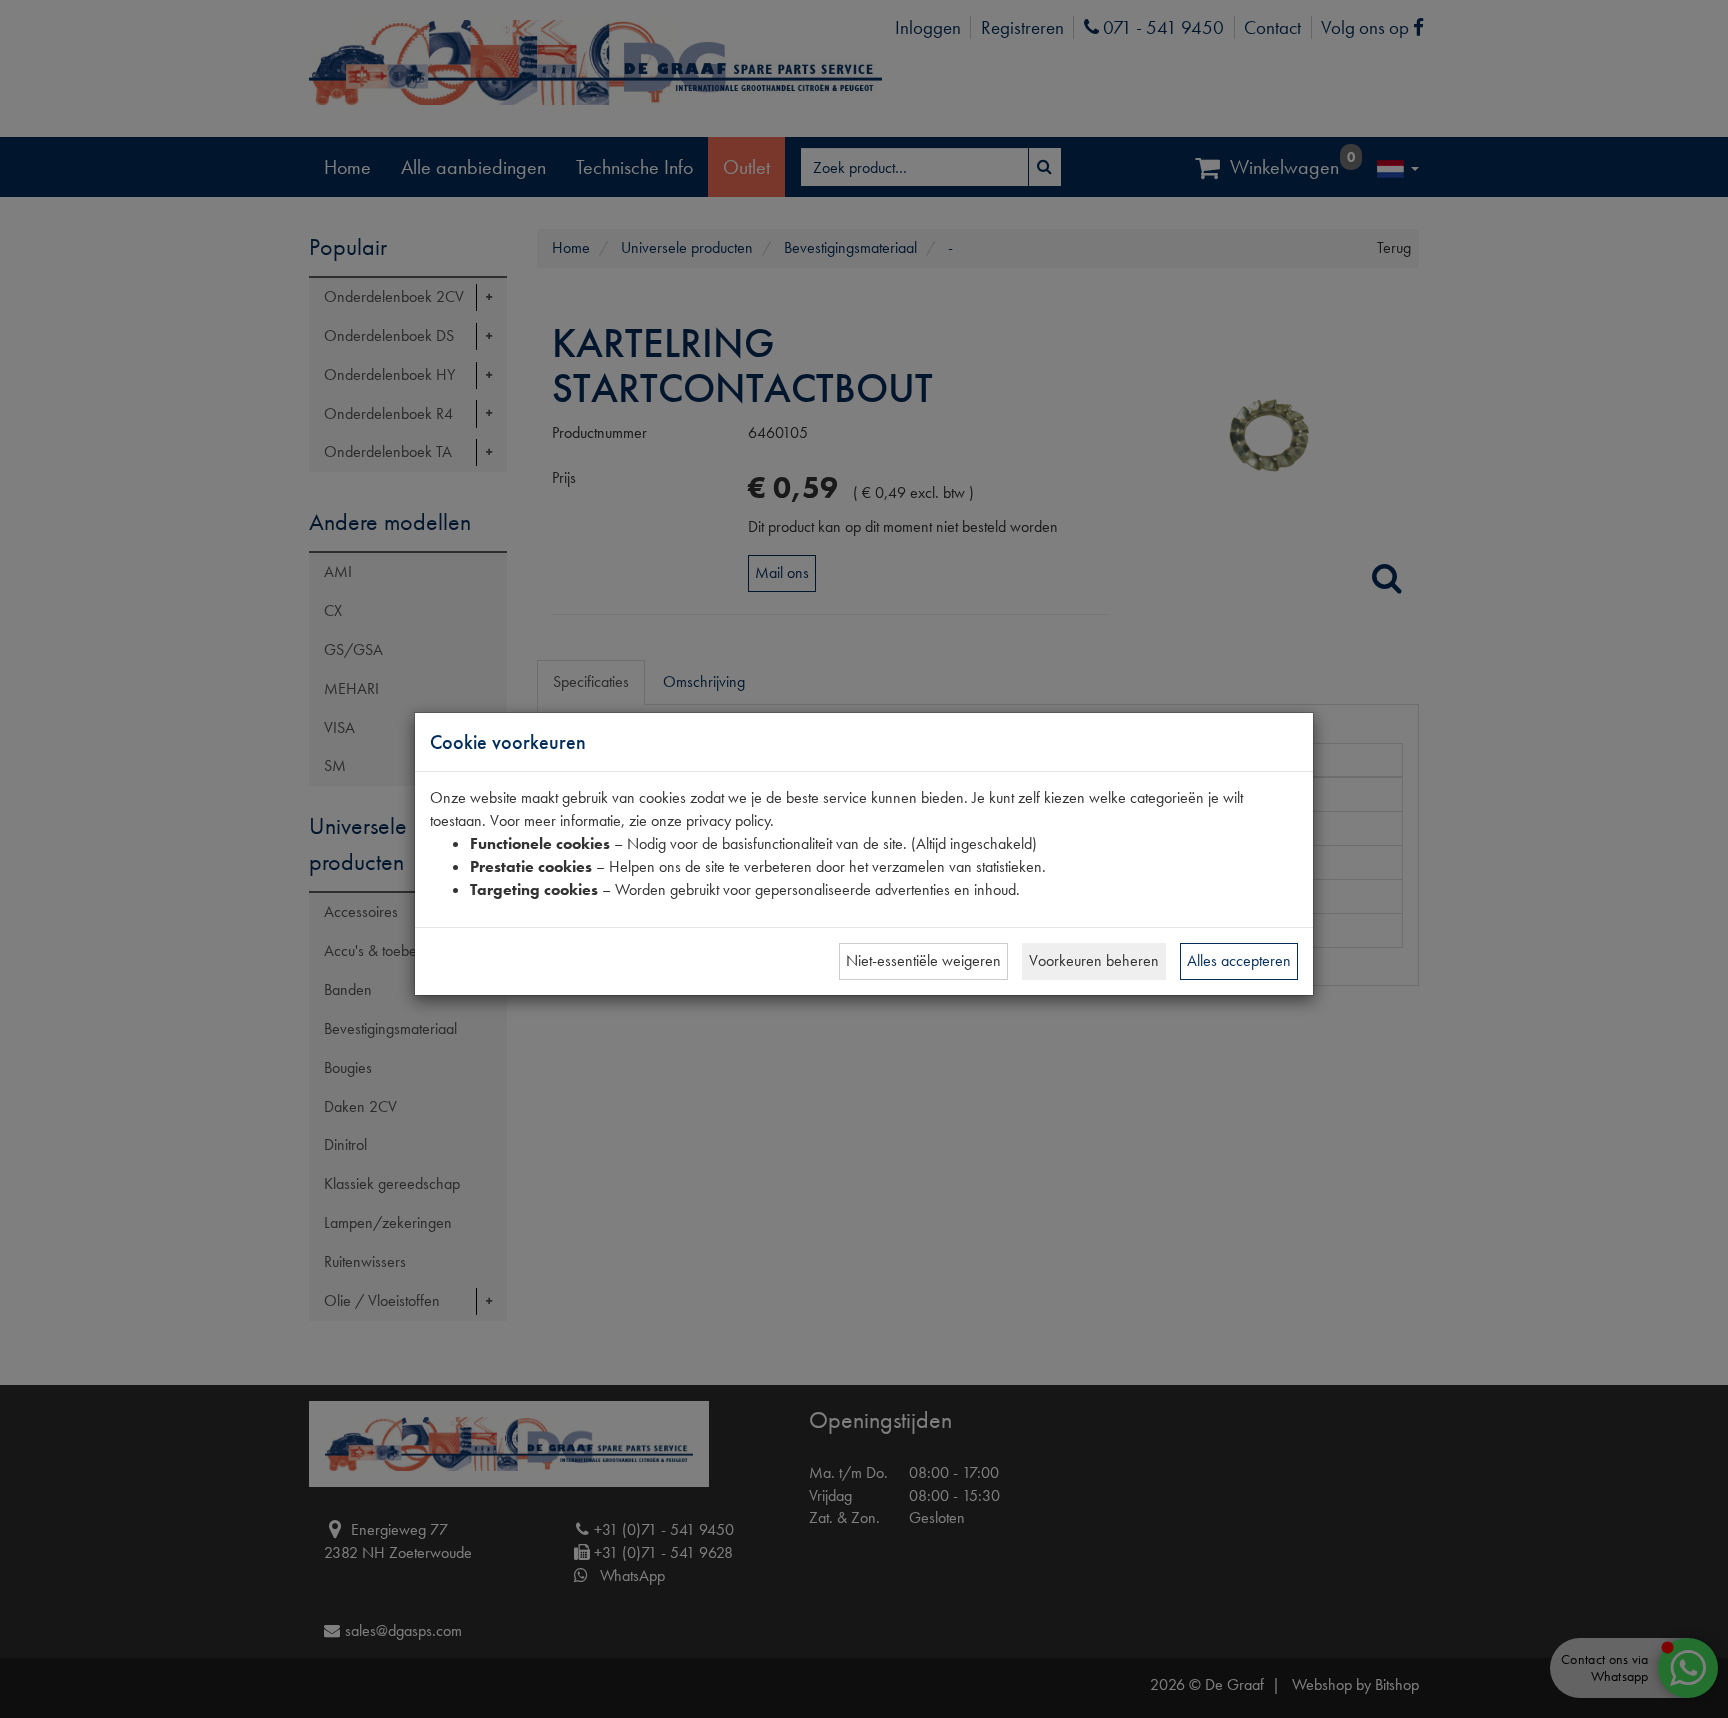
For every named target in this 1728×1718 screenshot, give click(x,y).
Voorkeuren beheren (1094, 960)
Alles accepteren (1239, 960)
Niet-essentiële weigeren (923, 960)
